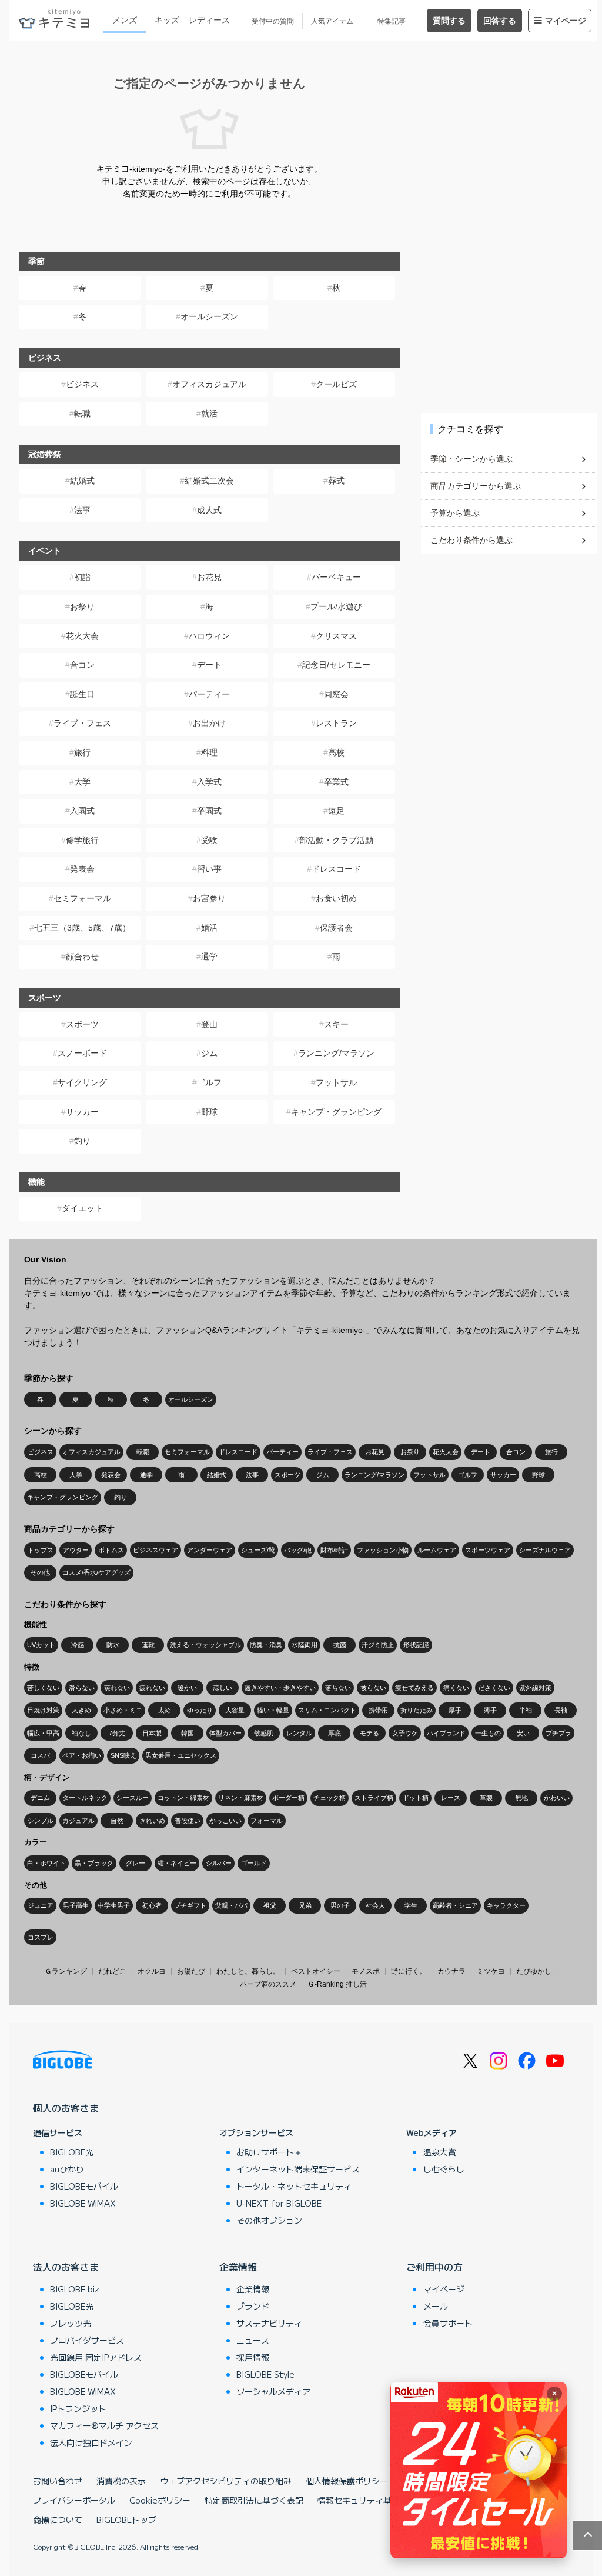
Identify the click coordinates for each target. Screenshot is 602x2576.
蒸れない (117, 1688)
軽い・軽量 (273, 1710)
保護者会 (336, 928)
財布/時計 (334, 1550)
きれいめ (152, 1821)
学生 (411, 1905)
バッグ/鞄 (298, 1550)
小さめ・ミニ (123, 1710)
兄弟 (305, 1905)
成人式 (209, 510)
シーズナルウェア (545, 1550)
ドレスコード (336, 869)
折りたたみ (417, 1710)
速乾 (148, 1645)
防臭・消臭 (266, 1645)
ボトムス (111, 1550)
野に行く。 (409, 1971)
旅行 (82, 752)
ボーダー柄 (288, 1798)
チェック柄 (330, 1798)
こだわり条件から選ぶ (471, 540)
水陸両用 (305, 1645)
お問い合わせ (58, 2481)
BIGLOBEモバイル (84, 2186)
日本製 (152, 1733)
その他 (40, 1572)
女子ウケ (405, 1733)
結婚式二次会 (209, 481)
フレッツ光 (71, 2323)
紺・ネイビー (177, 1863)
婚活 (209, 928)
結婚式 (82, 481)
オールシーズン (209, 316)
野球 (209, 1112)
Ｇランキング (66, 1971)
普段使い (188, 1821)
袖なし (81, 1733)
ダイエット (82, 1208)
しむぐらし (444, 2169)
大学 (82, 782)
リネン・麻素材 (241, 1798)
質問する (449, 21)
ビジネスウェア (155, 1550)
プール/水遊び (336, 606)
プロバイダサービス (87, 2340)
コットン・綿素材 (183, 1798)
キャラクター (506, 1905)
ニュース (253, 2340)
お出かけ (209, 723)
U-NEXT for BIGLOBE (279, 2203)
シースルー (133, 1798)
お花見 (209, 577)
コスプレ (41, 1937)
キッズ (167, 20)
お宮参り (209, 898)
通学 (209, 957)
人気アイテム (332, 21)
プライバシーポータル (74, 2500)
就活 (209, 414)
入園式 (82, 811)
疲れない (152, 1688)
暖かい (187, 1688)
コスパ (40, 1755)
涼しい (223, 1688)
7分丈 (117, 1733)
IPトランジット (78, 2408)
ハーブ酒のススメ (268, 1984)
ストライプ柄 (374, 1798)
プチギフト (190, 1905)
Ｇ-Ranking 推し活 (337, 1984)
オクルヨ (152, 1971)
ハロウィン (209, 636)
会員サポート (448, 2323)
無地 (521, 1798)
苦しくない (43, 1688)
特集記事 (392, 21)
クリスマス (336, 636)
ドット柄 (416, 1798)
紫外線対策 (535, 1688)
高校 (336, 752)
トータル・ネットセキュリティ (294, 2186)
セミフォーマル (82, 898)
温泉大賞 (440, 2152)
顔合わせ (82, 957)
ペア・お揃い (82, 1755)
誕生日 (82, 694)
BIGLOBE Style (265, 2374)
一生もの (488, 1733)
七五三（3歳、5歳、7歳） (82, 928)
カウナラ (451, 1971)
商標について (58, 2520)
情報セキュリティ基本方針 (367, 2500)
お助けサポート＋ (269, 2152)
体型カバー (225, 1733)
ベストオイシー (316, 1971)
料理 (209, 752)
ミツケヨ (491, 1971)
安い (523, 1733)
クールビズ (336, 384)
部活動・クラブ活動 (336, 840)
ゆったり (200, 1710)
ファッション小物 (383, 1550)
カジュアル (78, 1821)
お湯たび (191, 1971)
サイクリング (82, 1082)
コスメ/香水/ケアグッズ (96, 1572)
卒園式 (209, 811)
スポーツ (82, 1024)
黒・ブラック (94, 1863)
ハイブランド (446, 1733)
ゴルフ (209, 1082)
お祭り (82, 606)
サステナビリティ (269, 2323)
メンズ (125, 20)
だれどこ (112, 1971)
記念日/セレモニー (336, 665)
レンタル (299, 1733)
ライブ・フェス (82, 723)
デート (209, 665)
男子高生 (76, 1905)
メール (436, 2306)
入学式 (209, 782)
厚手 (455, 1710)
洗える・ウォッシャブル (205, 1645)
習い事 (209, 869)
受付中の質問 (273, 21)
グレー (136, 1863)
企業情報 (238, 2267)
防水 (113, 1645)
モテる (369, 1733)
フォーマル (267, 1821)
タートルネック (85, 1798)
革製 (486, 1798)
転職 (82, 414)
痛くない (456, 1688)
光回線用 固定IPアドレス (96, 2357)
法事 (82, 510)
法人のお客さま (66, 2267)
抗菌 (340, 1645)
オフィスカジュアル (209, 384)
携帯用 (378, 1710)
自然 (117, 1821)
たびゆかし (534, 1971)
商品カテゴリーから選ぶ (476, 486)
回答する (500, 21)
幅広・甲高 (43, 1733)
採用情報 (253, 2357)
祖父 (270, 1905)
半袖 (526, 1710)
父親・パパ (231, 1905)
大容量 (235, 1710)
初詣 (82, 577)
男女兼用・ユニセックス (181, 1755)
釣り (82, 1141)
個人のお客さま (66, 2108)
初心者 (152, 1905)
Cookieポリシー (160, 2500)
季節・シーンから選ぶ (471, 459)
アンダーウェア (210, 1550)
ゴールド (254, 1863)
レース (451, 1798)
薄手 (490, 1710)
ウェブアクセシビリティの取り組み (226, 2481)
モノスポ (366, 1971)
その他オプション (269, 2220)
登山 (209, 1024)
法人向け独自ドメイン (91, 2442)
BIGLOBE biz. (76, 2289)
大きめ (81, 1710)
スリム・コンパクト (327, 1710)
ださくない (494, 1688)
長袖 (561, 1710)
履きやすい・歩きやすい (280, 1688)
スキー (336, 1024)
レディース (209, 20)
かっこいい (225, 1821)
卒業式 (336, 782)
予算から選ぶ (455, 513)
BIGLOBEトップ (126, 2520)
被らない (373, 1688)
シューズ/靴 (258, 1550)
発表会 (82, 869)
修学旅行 (82, 840)
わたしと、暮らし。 (248, 1971)
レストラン (336, 723)
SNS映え (123, 1755)
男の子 (340, 1905)
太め (165, 1710)
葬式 (336, 481)
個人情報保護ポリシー (347, 2481)
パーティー (209, 694)
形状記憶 (416, 1645)
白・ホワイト (46, 1863)
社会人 (375, 1905)
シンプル (41, 1821)
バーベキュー (336, 577)
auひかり (67, 2169)
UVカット (41, 1645)
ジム (209, 1053)
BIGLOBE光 (72, 2152)
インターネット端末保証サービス (298, 2169)
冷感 (78, 1645)
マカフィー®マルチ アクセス (104, 2425)
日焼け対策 (43, 1710)
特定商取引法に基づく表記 (254, 2500)
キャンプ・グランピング (336, 1112)
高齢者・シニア (455, 1905)
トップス (41, 1550)
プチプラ (558, 1733)
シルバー (219, 1863)
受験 (209, 840)
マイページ (566, 21)
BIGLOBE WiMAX (83, 2203)
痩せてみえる (414, 1688)
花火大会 (82, 636)
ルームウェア (437, 1550)
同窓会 (336, 694)
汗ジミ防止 (378, 1645)
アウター (76, 1550)
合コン (82, 665)
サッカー (82, 1112)
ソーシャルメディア (273, 2391)
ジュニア (41, 1905)
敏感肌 (264, 1733)
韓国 (188, 1733)
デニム (40, 1798)
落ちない (338, 1688)
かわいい (557, 1798)
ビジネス (82, 384)
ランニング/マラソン (336, 1053)
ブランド (253, 2306)
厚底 (335, 1733)
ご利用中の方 (434, 2267)
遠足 (336, 811)
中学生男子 (114, 1905)
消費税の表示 (121, 2481)
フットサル (336, 1082)
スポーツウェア (488, 1550)
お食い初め (336, 898)
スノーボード (82, 1053)
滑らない (82, 1688)
